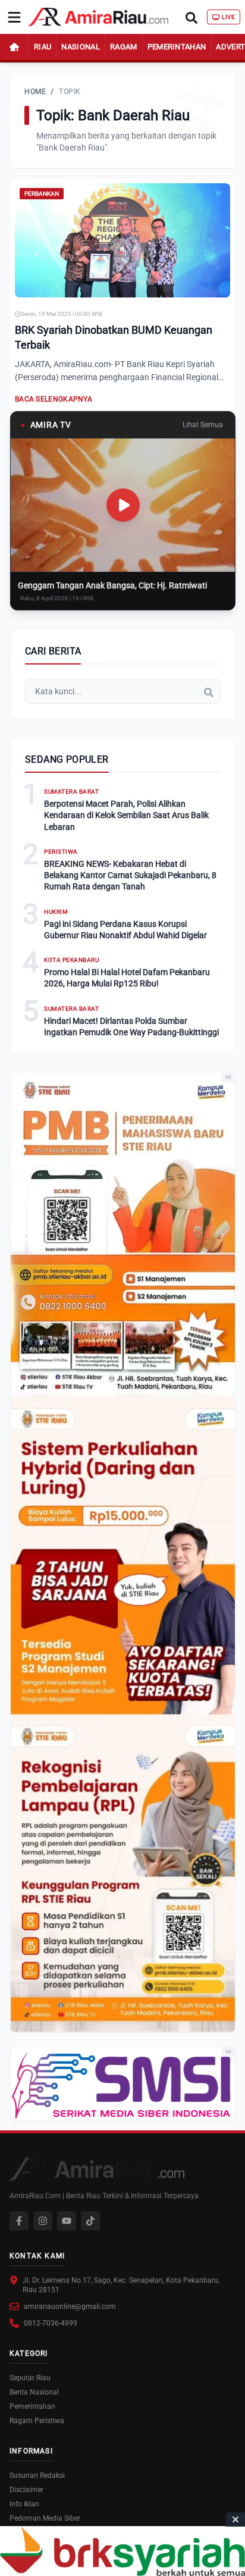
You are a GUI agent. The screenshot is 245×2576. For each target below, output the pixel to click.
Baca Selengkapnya (54, 399)
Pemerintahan (177, 47)
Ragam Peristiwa (37, 2421)
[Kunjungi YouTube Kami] (67, 2221)
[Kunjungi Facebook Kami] (19, 2221)
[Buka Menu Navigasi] (14, 17)
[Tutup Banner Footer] (235, 2519)
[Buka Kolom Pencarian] (191, 17)
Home (35, 92)
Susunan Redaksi (37, 2475)
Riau (43, 47)
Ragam (124, 47)
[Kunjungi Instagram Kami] (43, 2221)
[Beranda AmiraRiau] (98, 17)
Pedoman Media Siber (45, 2518)
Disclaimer (26, 2490)
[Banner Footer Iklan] (122, 2551)
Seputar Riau (30, 2378)
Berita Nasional (34, 2392)
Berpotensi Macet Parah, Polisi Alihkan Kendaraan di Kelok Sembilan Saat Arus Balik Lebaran (126, 815)
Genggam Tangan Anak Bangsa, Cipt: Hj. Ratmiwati (112, 585)
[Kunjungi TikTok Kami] (90, 2221)
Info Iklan (24, 2504)
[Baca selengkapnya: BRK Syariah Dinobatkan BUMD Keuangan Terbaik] (122, 240)
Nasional (81, 47)
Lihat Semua (203, 425)
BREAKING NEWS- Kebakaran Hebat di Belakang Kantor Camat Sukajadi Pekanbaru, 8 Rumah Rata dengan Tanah (130, 875)
